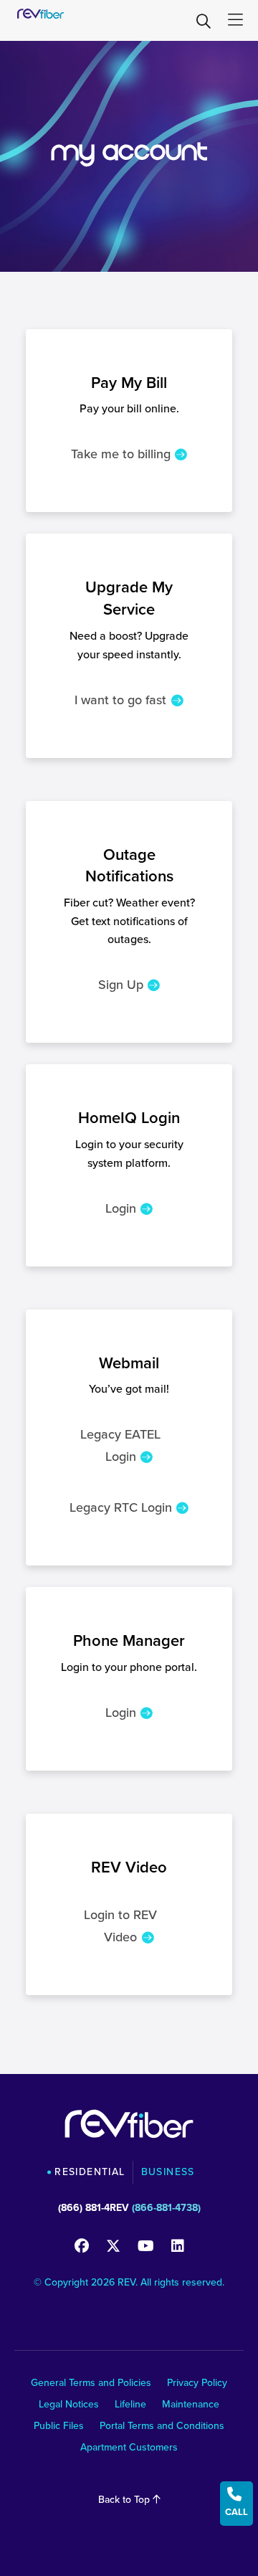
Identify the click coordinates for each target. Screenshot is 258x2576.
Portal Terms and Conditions (162, 2427)
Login (121, 1208)
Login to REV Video (120, 1926)
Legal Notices (69, 2406)
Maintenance (191, 2406)
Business (168, 2172)
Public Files (59, 2427)
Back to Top (125, 2500)
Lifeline (130, 2406)
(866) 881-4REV (94, 2208)
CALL (236, 2502)
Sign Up (121, 985)
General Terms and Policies (91, 2384)
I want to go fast (120, 700)
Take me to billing (121, 454)
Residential (90, 2172)
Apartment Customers (129, 2449)
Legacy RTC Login (121, 1507)
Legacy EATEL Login (120, 1445)
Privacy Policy (197, 2384)
